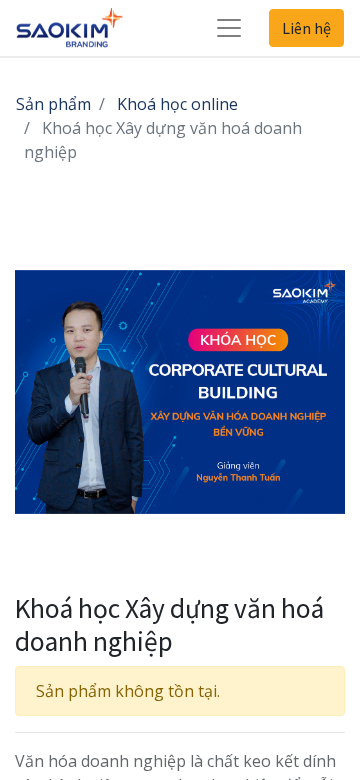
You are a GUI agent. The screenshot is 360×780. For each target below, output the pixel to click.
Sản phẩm (53, 104)
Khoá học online (177, 104)
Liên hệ (306, 28)
